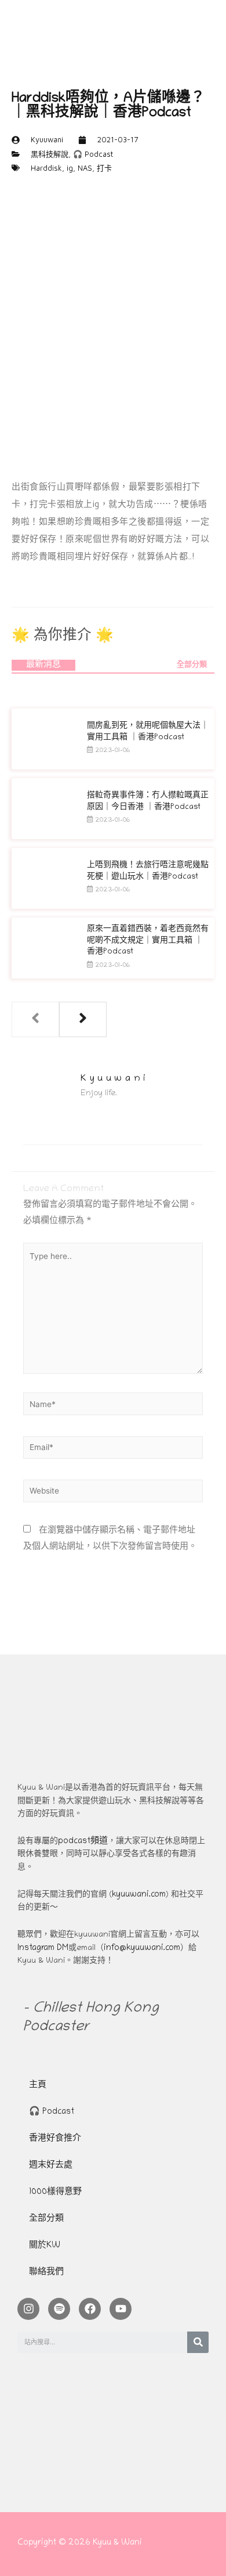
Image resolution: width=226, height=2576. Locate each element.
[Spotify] (59, 2309)
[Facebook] (90, 2309)
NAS (85, 168)
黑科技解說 (50, 154)
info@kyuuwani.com (142, 1949)
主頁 (38, 2086)
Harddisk (46, 168)
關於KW (45, 2246)
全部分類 (192, 665)
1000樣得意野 (55, 2192)
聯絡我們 (46, 2273)
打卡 (104, 168)
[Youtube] (121, 2309)
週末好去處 (51, 2166)
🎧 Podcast (93, 154)
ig (70, 168)
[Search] (198, 2342)
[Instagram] (28, 2309)
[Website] (113, 1494)
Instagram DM (43, 1949)
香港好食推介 (55, 2139)
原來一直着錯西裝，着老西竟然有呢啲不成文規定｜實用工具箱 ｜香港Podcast (148, 941)
